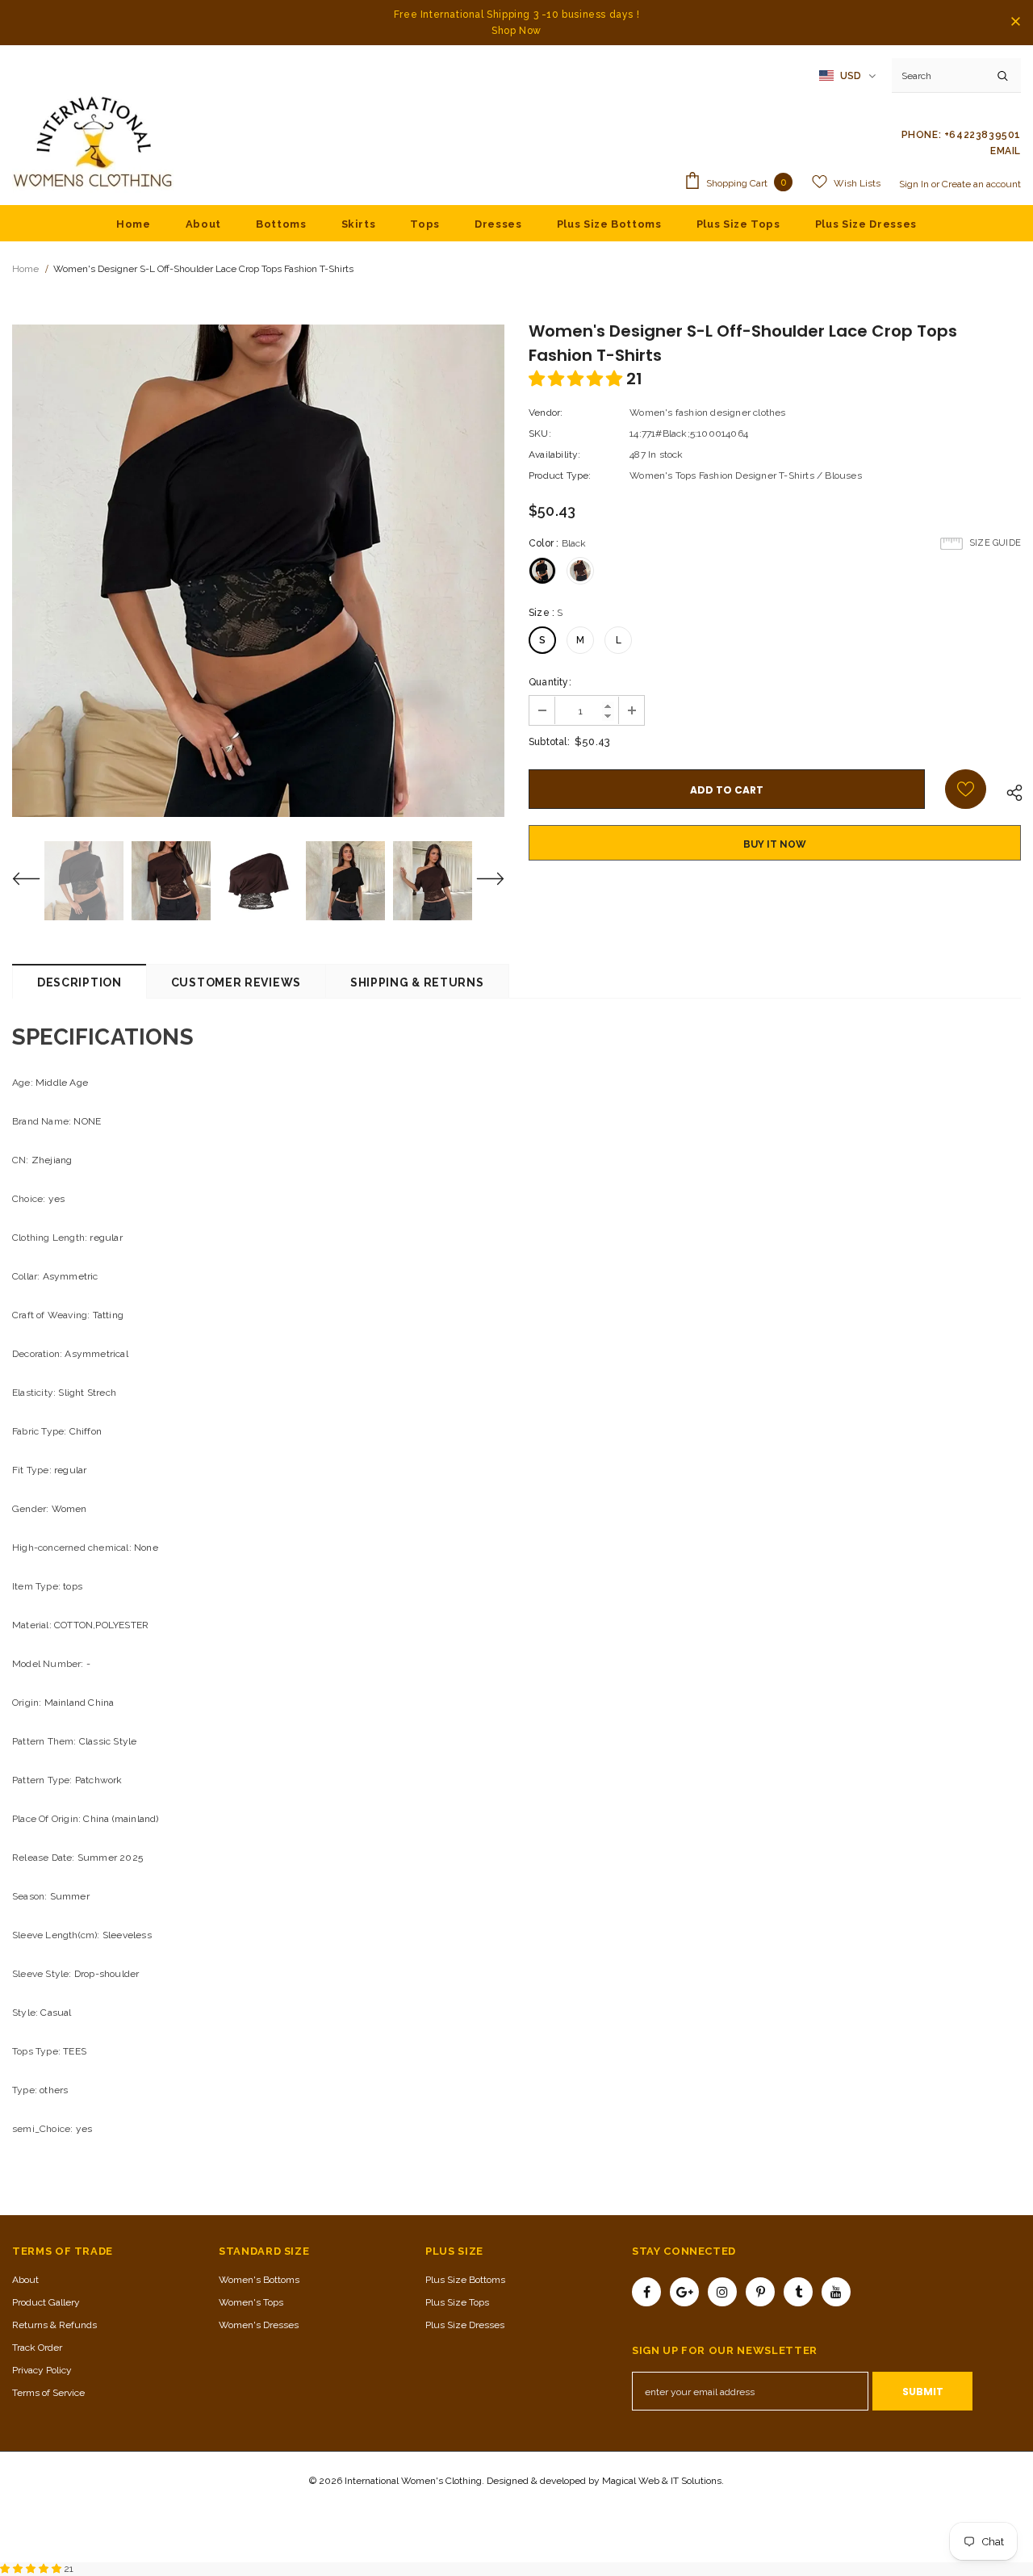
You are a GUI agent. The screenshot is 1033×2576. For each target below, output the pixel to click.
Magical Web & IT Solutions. (663, 2481)
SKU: (540, 434)
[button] (577, 379)
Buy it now (775, 844)
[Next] (480, 881)
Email (1006, 151)
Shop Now (516, 31)
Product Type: (560, 475)
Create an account (981, 184)
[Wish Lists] (966, 789)
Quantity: (550, 682)
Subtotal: (549, 742)
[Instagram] (722, 2292)
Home (25, 269)
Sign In (915, 184)
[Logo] (93, 143)
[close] (1015, 23)
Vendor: (546, 413)
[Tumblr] (798, 2292)
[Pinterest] (760, 2292)
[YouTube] (836, 2292)
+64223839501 (983, 135)
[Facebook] (646, 2292)
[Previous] (36, 881)
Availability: (555, 454)
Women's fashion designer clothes (707, 413)
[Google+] (684, 2292)
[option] (258, 571)
